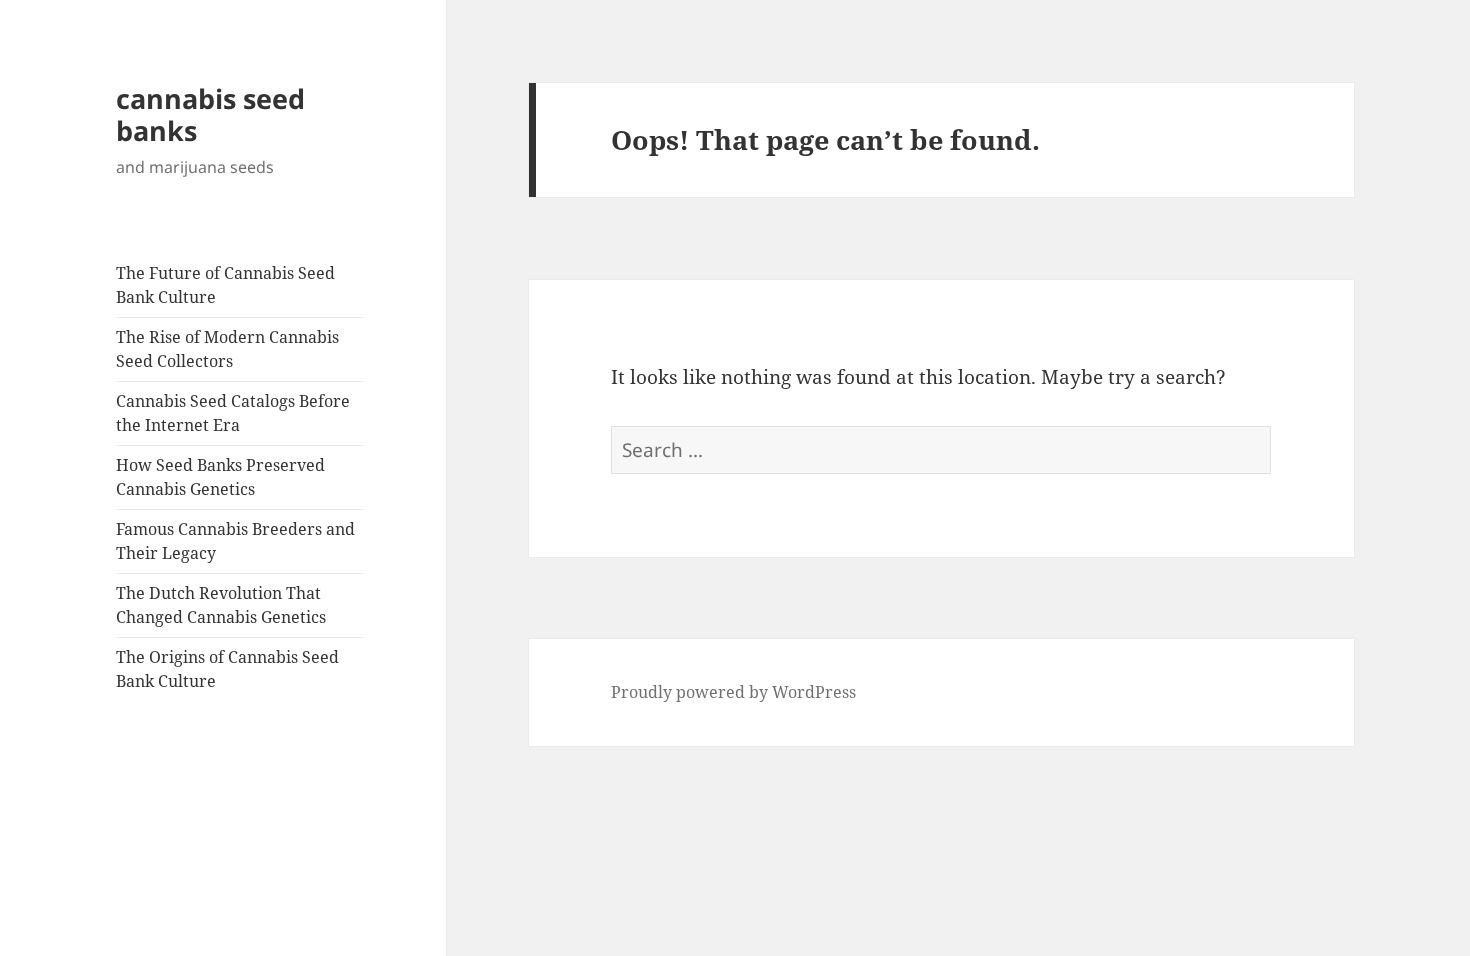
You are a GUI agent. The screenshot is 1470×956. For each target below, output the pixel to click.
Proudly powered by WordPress (733, 692)
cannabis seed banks (210, 114)
